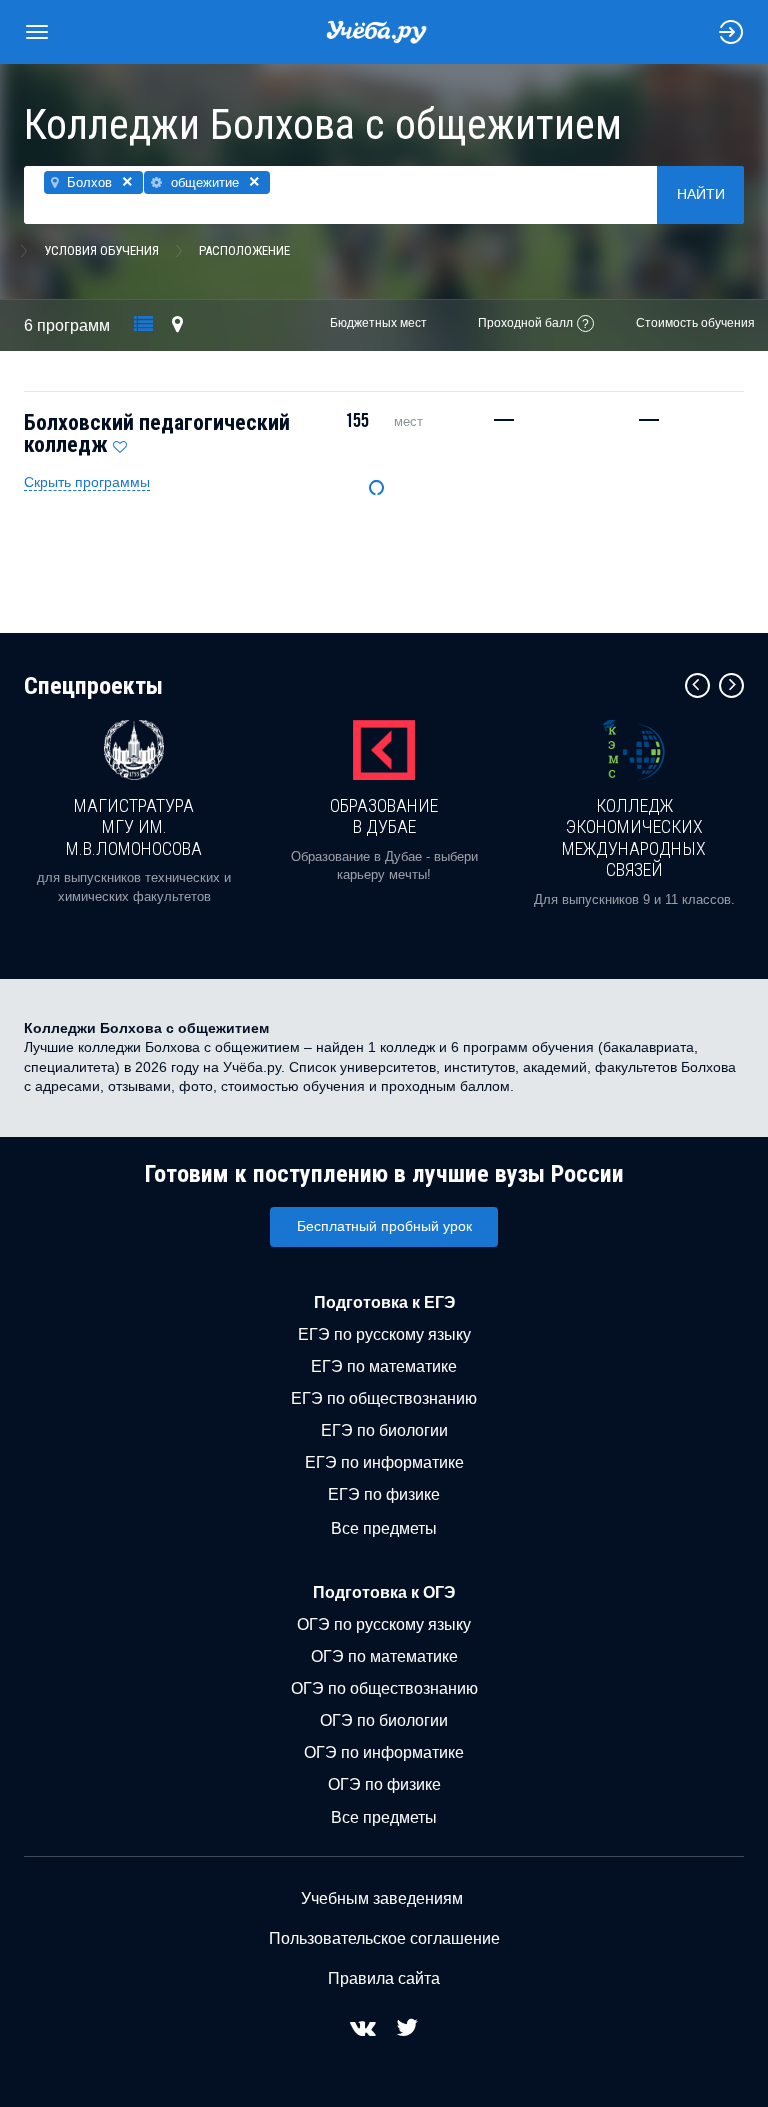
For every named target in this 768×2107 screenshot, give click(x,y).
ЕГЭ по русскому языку (384, 1334)
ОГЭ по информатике (384, 1752)
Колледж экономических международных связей (634, 838)
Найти (701, 194)
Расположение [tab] (244, 250)
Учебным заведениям (382, 1898)
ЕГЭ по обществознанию (384, 1398)
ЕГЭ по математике (384, 1366)
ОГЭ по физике (384, 1784)
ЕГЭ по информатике (384, 1462)
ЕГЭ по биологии (384, 1430)
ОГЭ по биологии (384, 1720)
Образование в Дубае (384, 816)
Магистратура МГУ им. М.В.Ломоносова (134, 827)
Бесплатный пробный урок (384, 1226)
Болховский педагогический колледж (157, 433)
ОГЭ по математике (384, 1656)
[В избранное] (120, 442)
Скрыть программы (87, 482)
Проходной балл (525, 323)
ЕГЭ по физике (384, 1494)
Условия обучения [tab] (101, 250)
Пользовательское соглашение (384, 1938)
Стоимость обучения (695, 323)
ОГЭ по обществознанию (384, 1688)
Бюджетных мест (378, 323)
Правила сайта (384, 1978)
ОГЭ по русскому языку (384, 1624)
